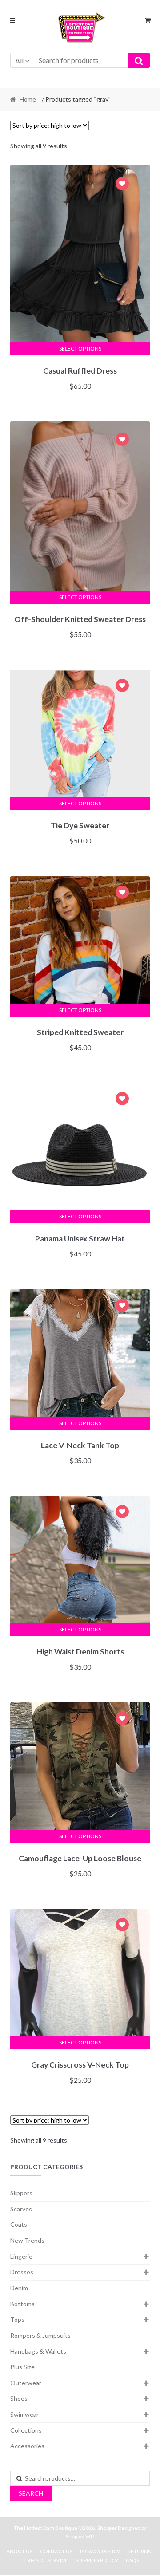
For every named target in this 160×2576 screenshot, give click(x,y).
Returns (139, 2551)
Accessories (27, 2446)
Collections (26, 2430)
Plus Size (22, 2367)
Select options (80, 349)
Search (31, 2493)
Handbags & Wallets (38, 2351)
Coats (19, 2224)
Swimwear (24, 2414)
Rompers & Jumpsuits (40, 2335)
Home (28, 99)
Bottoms (22, 2304)
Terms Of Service (45, 2560)
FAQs (132, 2560)
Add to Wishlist (122, 185)
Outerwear (26, 2383)
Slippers (21, 2193)
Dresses (22, 2272)
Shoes (19, 2398)
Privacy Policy (100, 2551)
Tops (17, 2319)
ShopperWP (80, 2536)
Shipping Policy (97, 2560)
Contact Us (56, 2551)
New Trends (27, 2240)
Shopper (107, 2528)
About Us (19, 2551)
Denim (19, 2288)
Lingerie (21, 2256)
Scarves (21, 2209)
